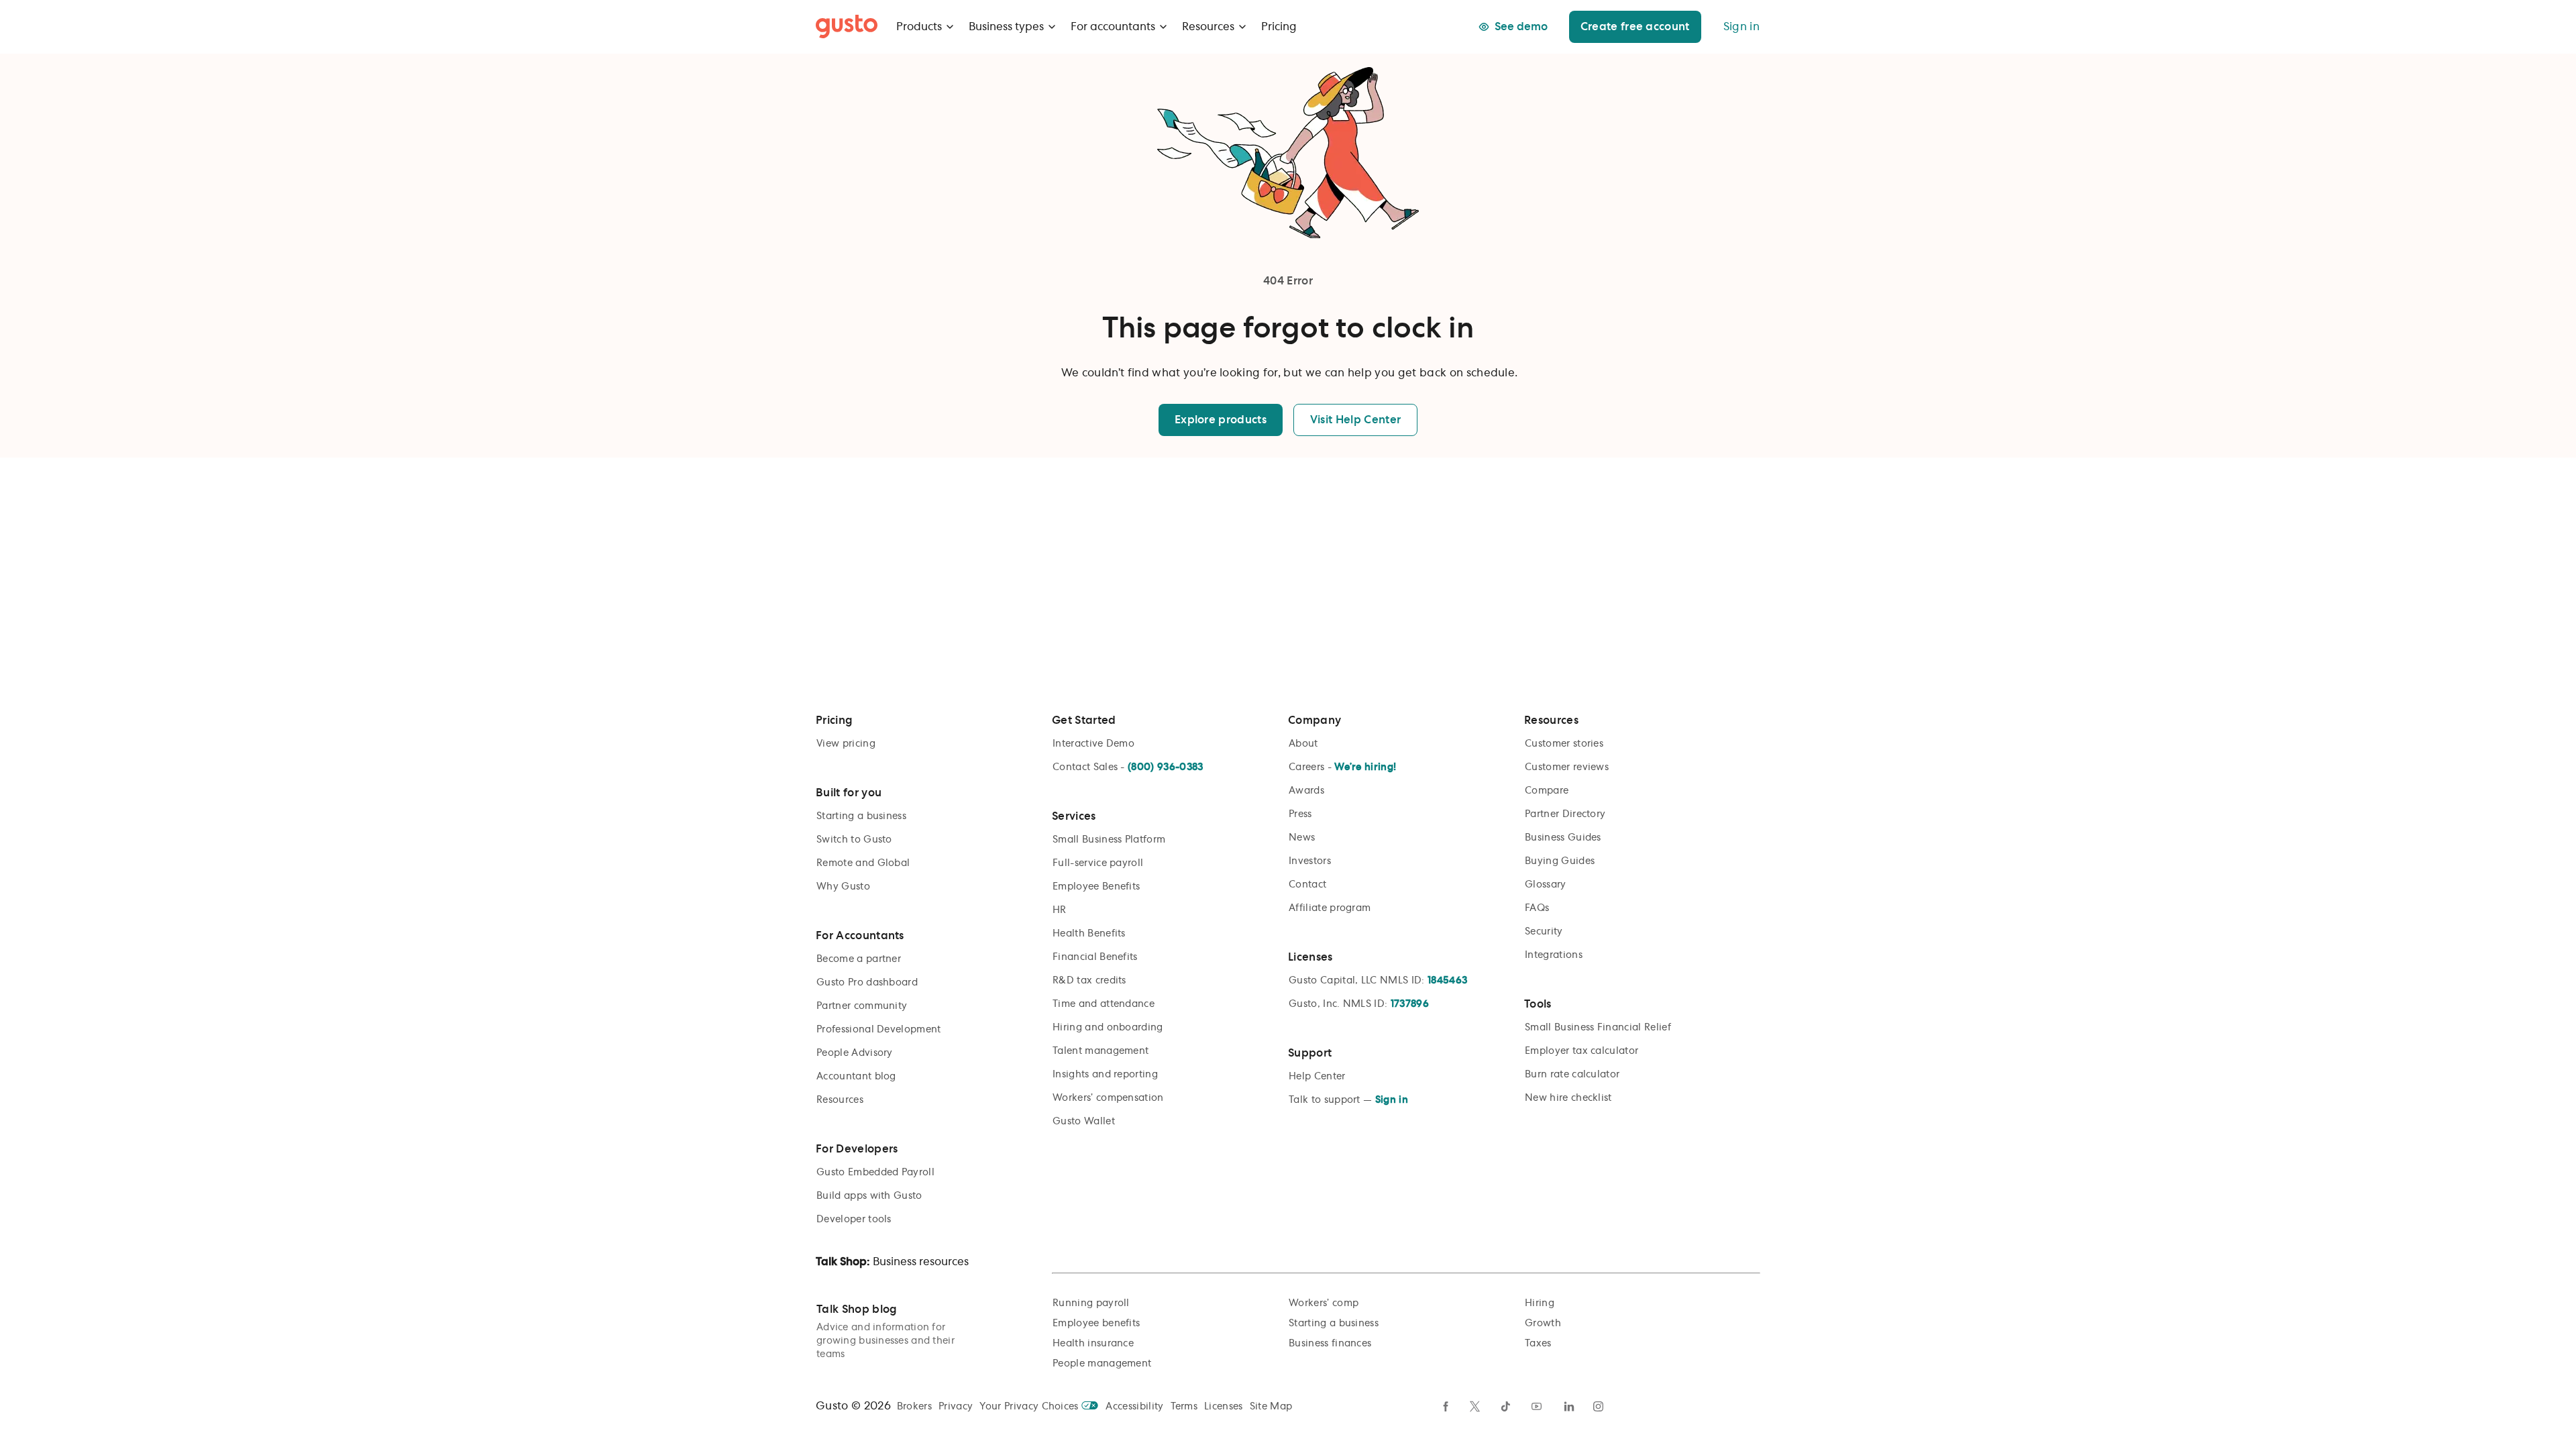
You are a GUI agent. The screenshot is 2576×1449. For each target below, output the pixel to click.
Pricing (1279, 27)
